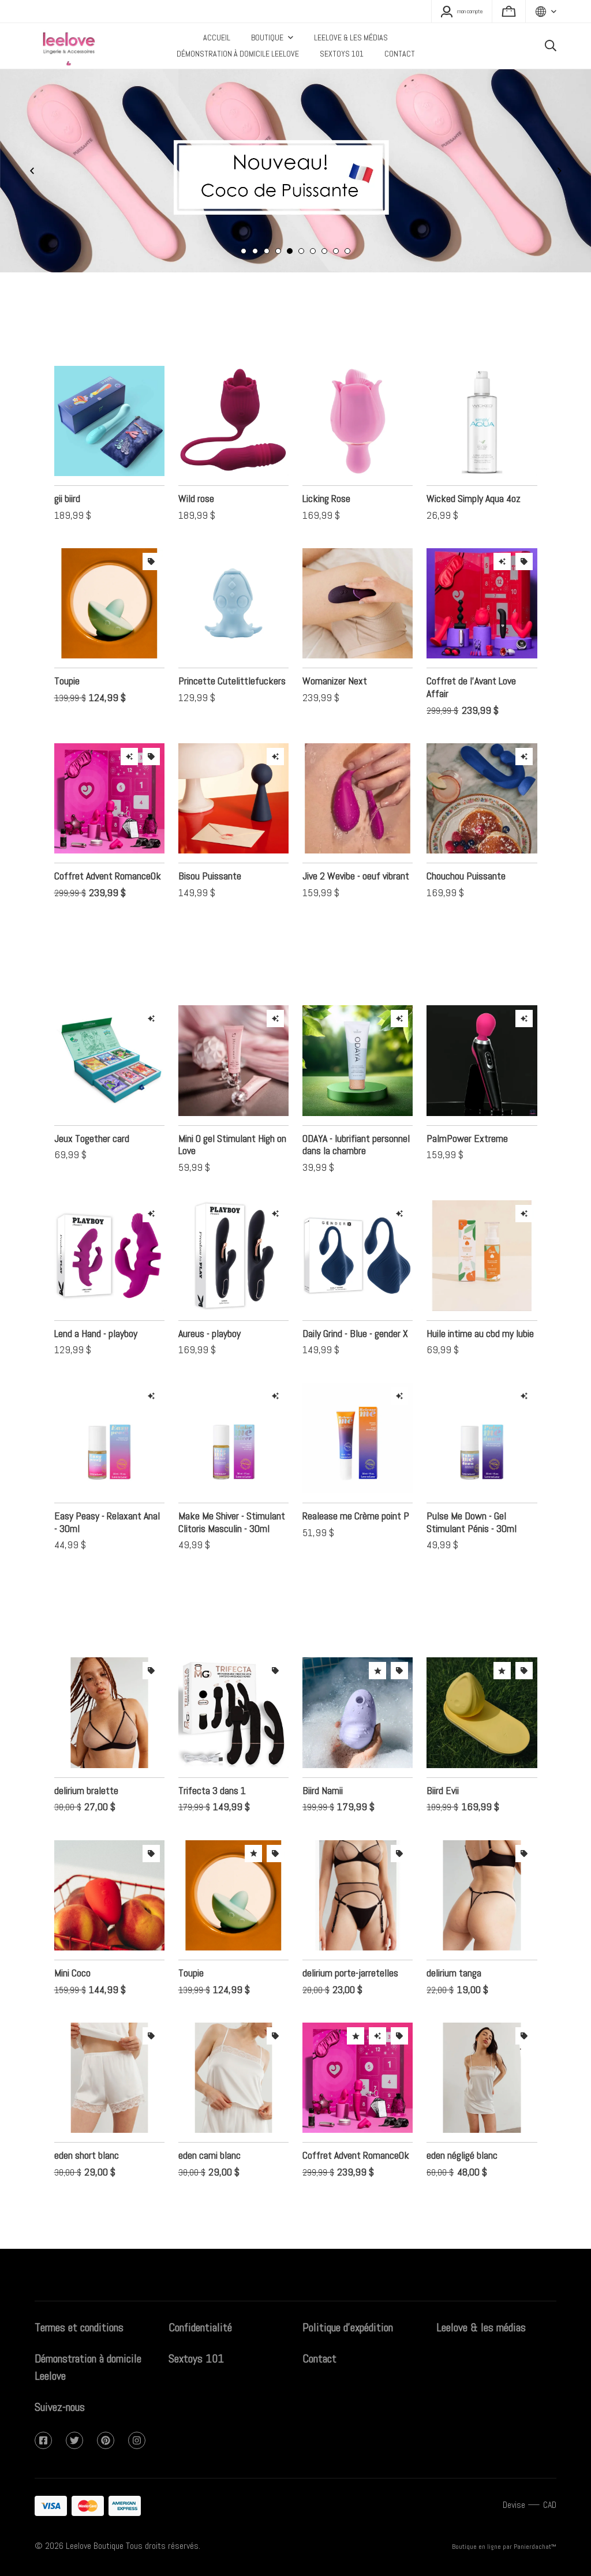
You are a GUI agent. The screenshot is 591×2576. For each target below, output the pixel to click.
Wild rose (196, 480)
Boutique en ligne (476, 2547)
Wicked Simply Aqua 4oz (474, 480)
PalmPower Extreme (467, 1120)
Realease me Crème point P (356, 1497)
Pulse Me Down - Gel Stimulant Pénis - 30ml (472, 1504)
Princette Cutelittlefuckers (232, 662)
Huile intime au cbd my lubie (480, 1315)
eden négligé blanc (462, 2137)
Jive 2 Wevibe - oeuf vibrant (356, 857)
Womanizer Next (335, 662)
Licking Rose (326, 480)
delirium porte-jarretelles (350, 1954)
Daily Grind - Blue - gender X (355, 1315)
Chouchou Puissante (466, 857)
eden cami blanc (210, 2137)
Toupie (67, 662)
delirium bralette (86, 1772)
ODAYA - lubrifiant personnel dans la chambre (356, 1126)
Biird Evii (443, 1772)
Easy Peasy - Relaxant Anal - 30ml (107, 1504)
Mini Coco (72, 1954)
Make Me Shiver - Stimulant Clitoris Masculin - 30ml (232, 1504)
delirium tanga (454, 1954)
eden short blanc (87, 2137)
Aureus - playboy (210, 1315)
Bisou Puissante (210, 857)
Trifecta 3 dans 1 (212, 1772)
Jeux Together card (92, 1120)
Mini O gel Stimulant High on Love (232, 1126)
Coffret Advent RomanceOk (108, 857)
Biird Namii (323, 1772)
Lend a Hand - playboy (96, 1315)
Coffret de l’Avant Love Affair (471, 669)
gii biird (67, 480)
